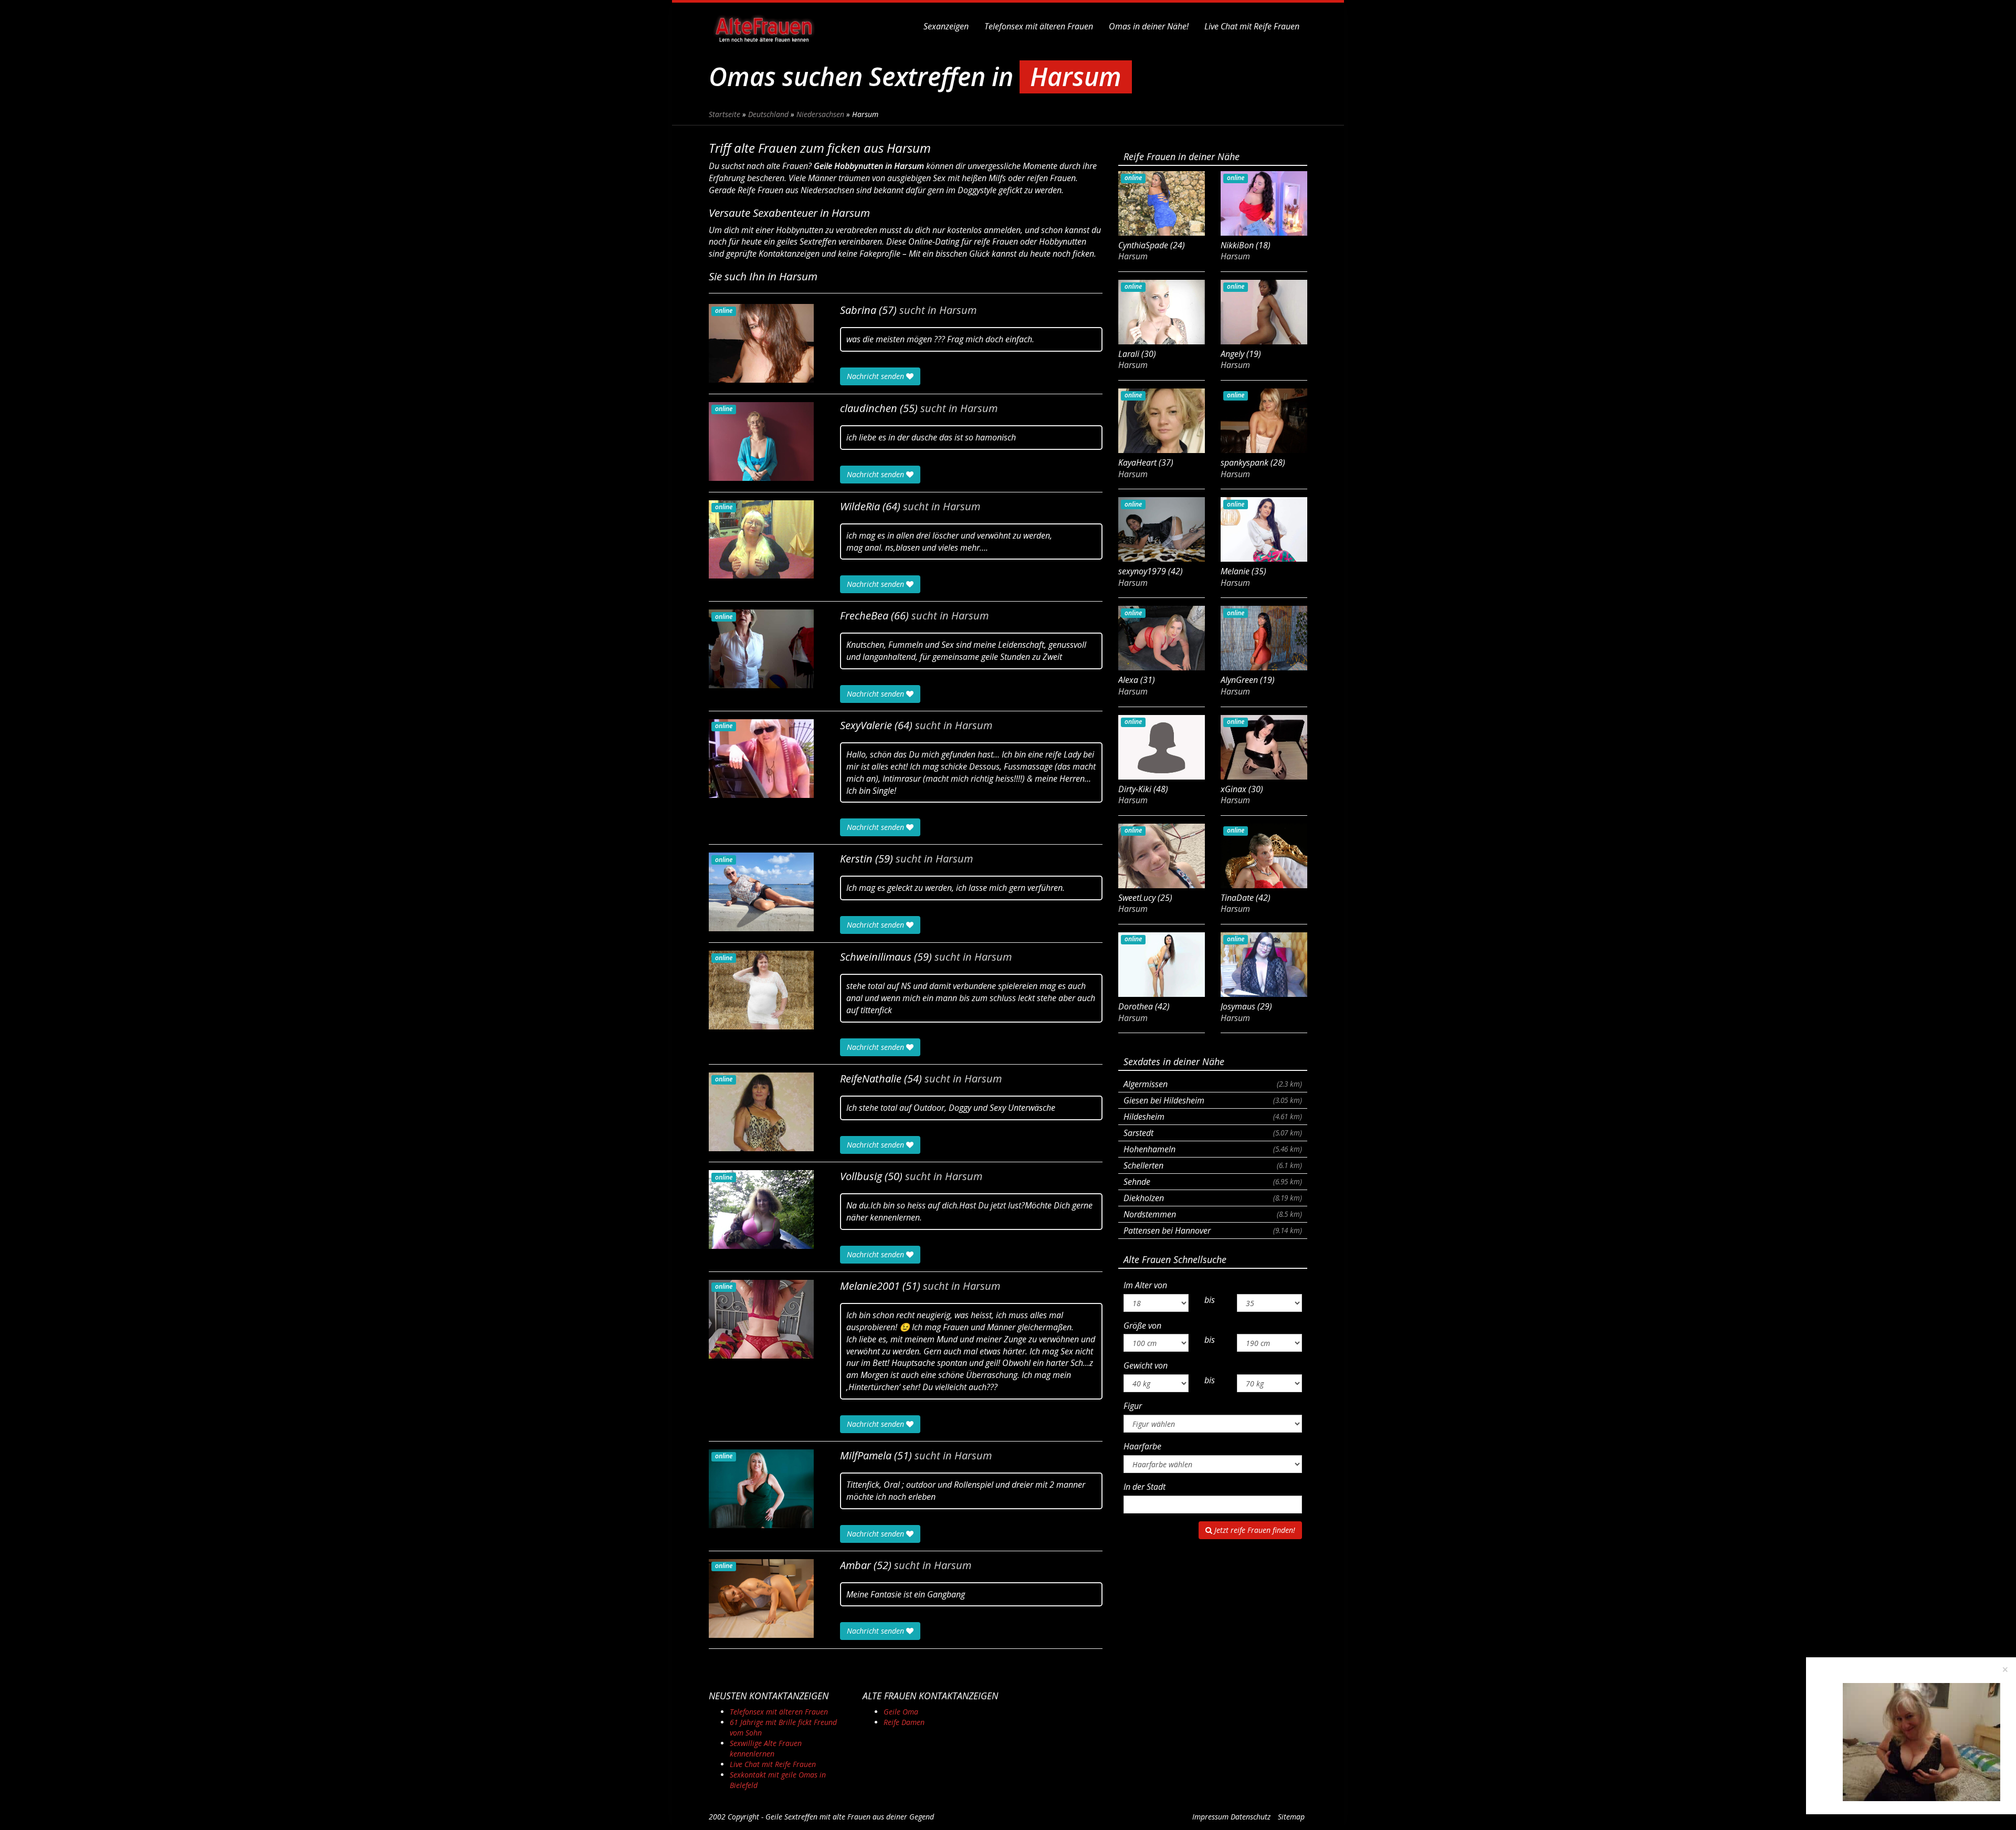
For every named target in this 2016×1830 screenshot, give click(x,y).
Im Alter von (1145, 1285)
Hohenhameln (1213, 1149)
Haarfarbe (1142, 1446)
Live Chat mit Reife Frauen (1252, 26)
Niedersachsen (820, 114)
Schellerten (1213, 1165)
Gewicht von (1146, 1365)
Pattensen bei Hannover (1213, 1230)
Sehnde (1213, 1182)
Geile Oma (901, 1712)
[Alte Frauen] (764, 26)
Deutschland (768, 114)
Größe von (1142, 1326)
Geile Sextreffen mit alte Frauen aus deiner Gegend (850, 1817)
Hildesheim (1213, 1117)
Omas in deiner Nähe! (1149, 26)
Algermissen (1213, 1084)
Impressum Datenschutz (1231, 1817)
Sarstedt (1213, 1133)
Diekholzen (1213, 1198)
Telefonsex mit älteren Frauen (1039, 26)
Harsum (958, 310)
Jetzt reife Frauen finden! (1254, 1530)
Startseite (724, 114)
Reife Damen (904, 1722)
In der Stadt (1144, 1487)
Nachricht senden (876, 376)
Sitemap (1291, 1817)
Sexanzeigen (946, 26)
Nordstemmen (1213, 1214)
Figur (1133, 1406)
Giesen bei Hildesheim (1213, 1100)
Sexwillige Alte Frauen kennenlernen (766, 1748)
